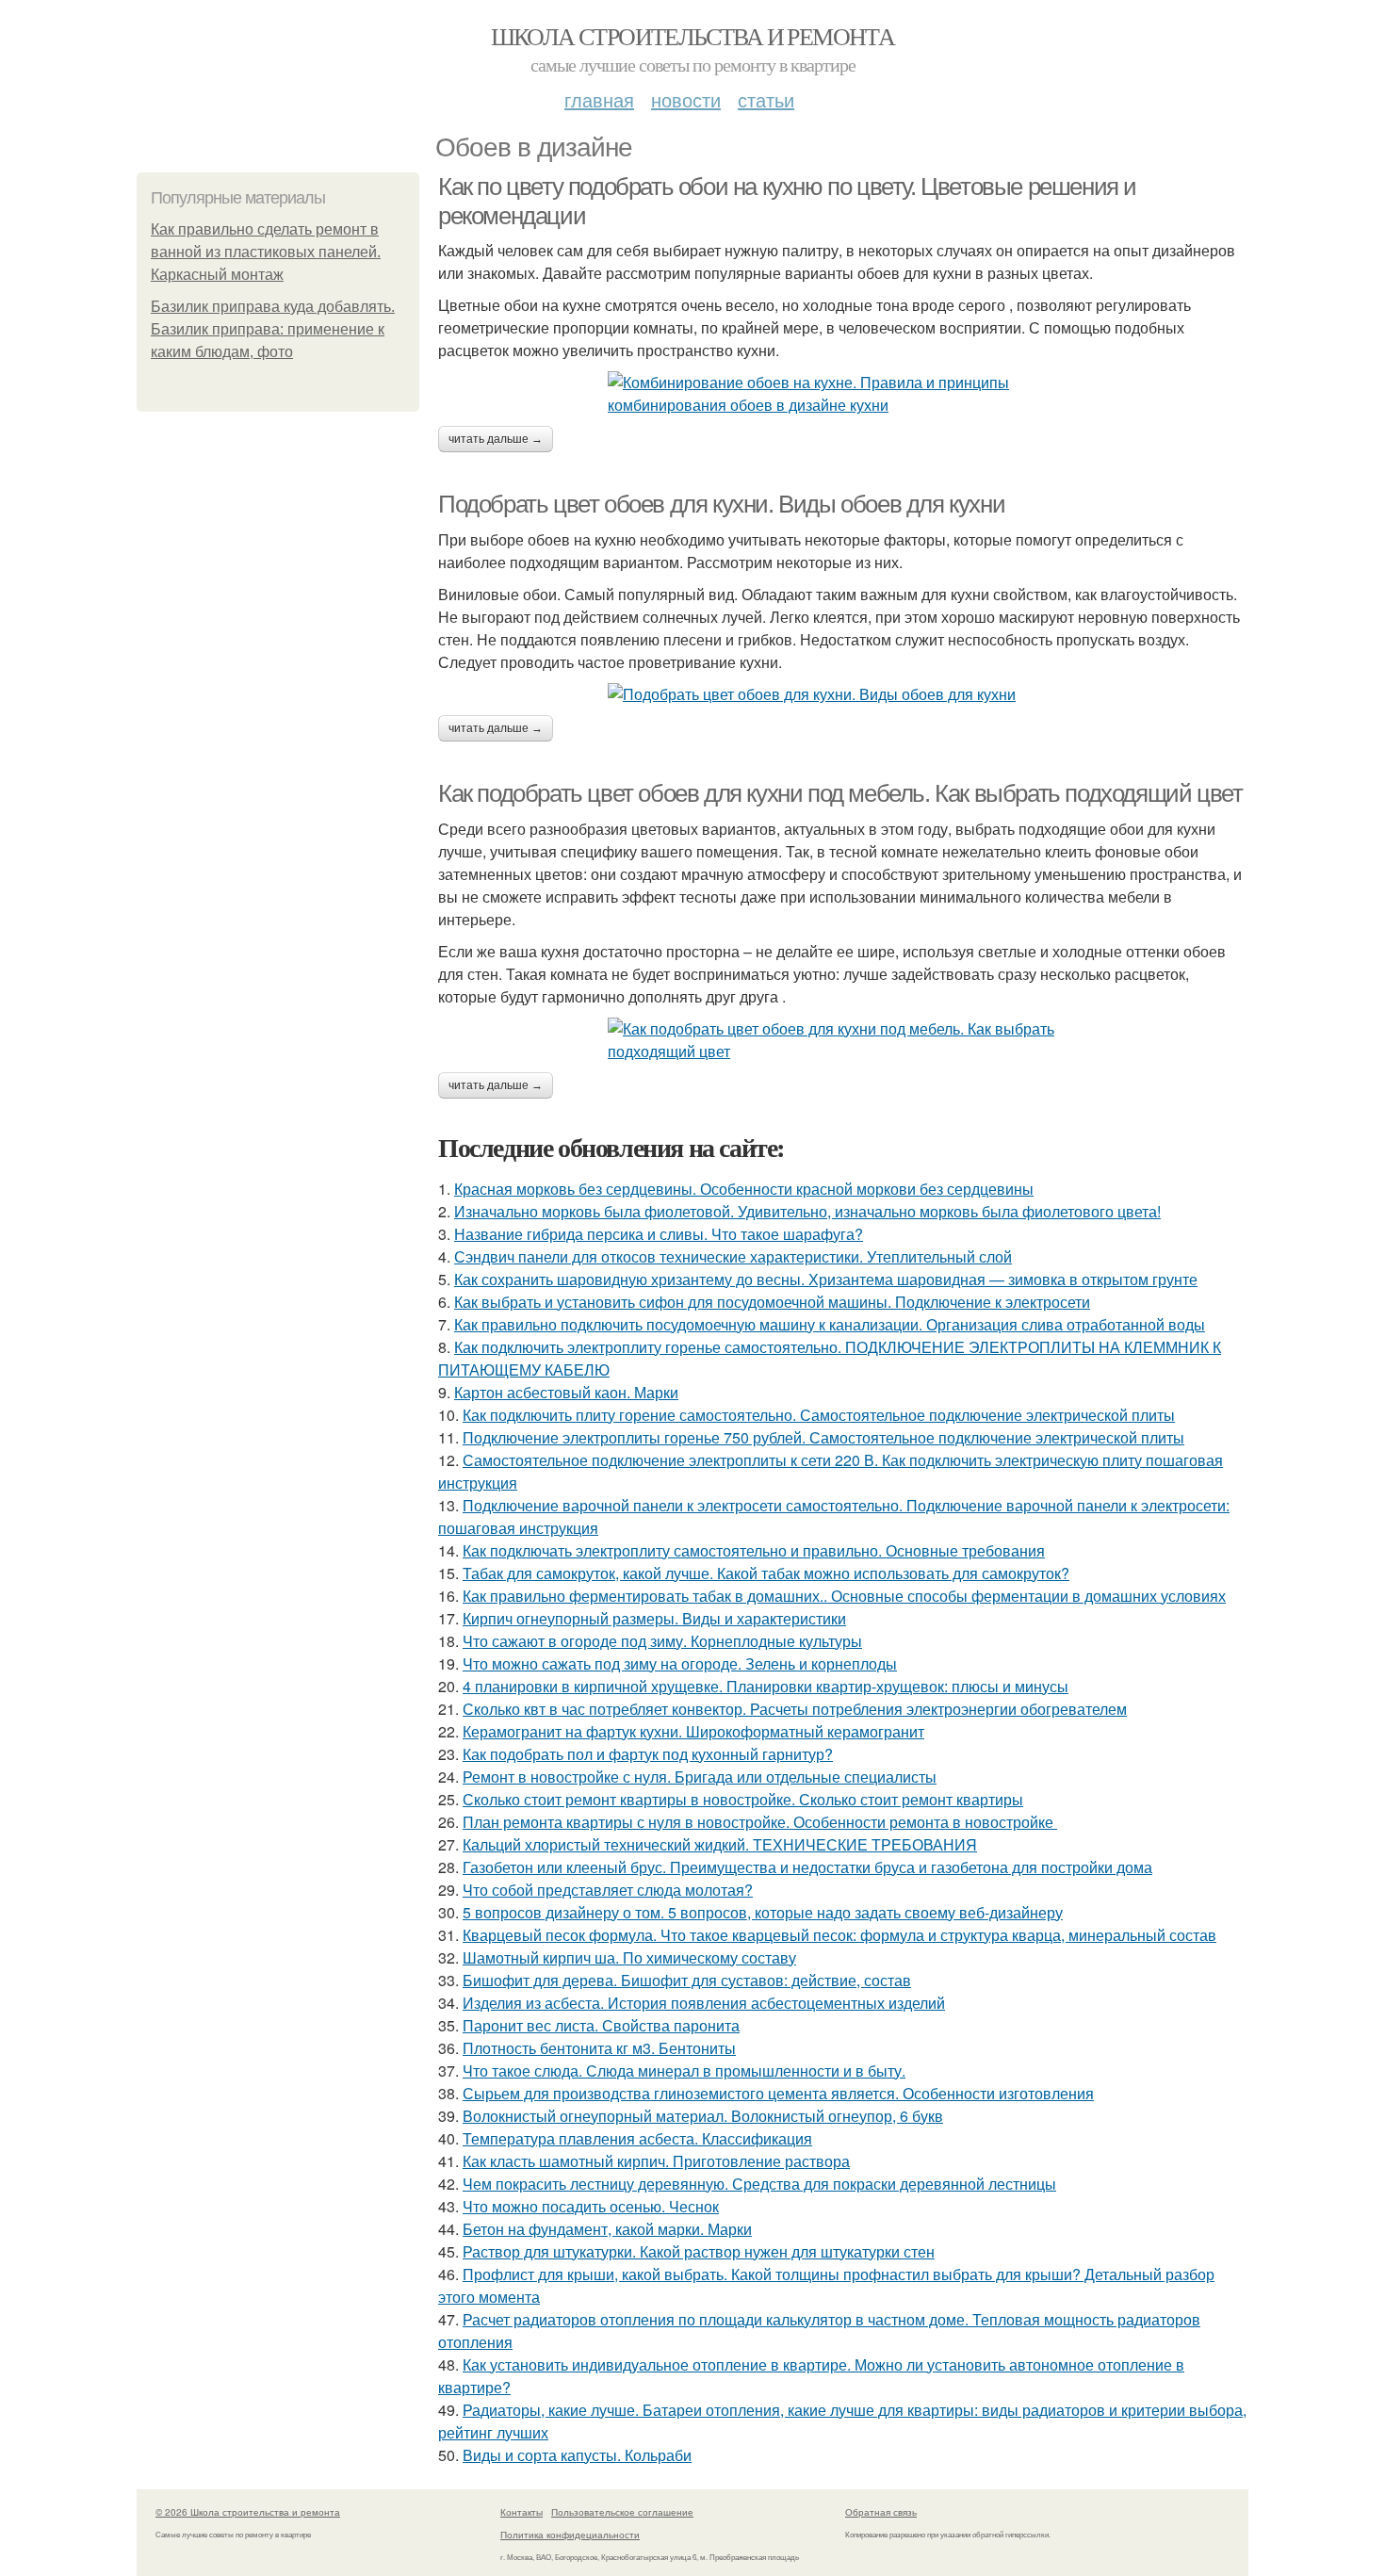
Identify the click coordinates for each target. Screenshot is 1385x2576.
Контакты (521, 2512)
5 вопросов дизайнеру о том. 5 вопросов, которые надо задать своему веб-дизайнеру (763, 1912)
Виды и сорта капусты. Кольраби (577, 2455)
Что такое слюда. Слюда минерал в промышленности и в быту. (684, 2071)
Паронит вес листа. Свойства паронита (601, 2025)
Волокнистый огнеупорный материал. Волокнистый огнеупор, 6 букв (703, 2116)
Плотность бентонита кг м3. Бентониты (599, 2048)
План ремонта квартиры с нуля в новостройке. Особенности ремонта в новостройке (760, 1822)
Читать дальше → (496, 439)
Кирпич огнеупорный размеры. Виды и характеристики (654, 1618)
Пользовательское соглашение (622, 2512)
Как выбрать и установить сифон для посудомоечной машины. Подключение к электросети (772, 1302)
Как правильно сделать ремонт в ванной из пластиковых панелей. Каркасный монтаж (266, 252)
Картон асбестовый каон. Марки (566, 1392)
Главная (599, 99)
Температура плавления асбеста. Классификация (637, 2138)
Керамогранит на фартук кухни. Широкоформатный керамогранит (693, 1731)
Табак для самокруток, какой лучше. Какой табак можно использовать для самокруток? (766, 1573)
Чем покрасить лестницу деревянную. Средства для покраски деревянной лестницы (759, 2184)
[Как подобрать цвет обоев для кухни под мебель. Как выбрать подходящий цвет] (843, 1040)
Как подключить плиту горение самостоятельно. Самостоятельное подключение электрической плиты (819, 1415)
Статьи (766, 99)
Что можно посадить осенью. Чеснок (591, 2206)
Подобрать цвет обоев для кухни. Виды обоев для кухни (721, 504)
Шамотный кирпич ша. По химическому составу (629, 1957)
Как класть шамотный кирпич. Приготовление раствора (656, 2161)
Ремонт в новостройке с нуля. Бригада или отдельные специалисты (700, 1777)
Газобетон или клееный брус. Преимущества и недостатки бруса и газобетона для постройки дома (807, 1867)
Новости (686, 99)
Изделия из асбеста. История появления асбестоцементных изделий (704, 2003)
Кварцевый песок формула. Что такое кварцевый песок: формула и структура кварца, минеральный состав (839, 1935)
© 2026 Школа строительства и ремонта (248, 2512)
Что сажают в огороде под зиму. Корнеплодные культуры (662, 1641)
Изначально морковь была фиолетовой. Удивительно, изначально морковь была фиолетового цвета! (807, 1211)
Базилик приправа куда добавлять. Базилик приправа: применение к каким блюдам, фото (273, 329)
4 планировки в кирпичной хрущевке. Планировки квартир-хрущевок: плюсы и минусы (766, 1686)
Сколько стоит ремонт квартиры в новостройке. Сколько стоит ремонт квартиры (743, 1799)
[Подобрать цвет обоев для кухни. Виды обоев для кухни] (843, 694)
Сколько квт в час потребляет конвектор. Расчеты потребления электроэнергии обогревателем (795, 1709)
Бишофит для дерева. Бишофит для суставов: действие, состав (687, 1980)
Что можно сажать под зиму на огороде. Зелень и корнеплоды (680, 1663)
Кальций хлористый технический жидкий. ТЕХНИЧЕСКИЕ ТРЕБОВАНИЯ (720, 1844)
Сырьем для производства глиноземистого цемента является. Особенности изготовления (778, 2093)
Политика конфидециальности (570, 2535)
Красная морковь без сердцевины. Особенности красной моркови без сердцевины (744, 1189)
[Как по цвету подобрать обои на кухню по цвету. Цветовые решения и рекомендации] (843, 394)
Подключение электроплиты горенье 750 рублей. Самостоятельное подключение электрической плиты (823, 1437)
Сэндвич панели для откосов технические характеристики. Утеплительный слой (733, 1256)
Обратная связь (881, 2512)
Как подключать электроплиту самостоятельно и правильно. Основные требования (754, 1550)
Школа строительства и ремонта (693, 36)
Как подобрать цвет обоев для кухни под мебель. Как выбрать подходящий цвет (840, 793)
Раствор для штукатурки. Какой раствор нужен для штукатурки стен (699, 2251)
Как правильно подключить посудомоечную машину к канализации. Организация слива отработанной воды (830, 1324)
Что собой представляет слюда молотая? (608, 1890)
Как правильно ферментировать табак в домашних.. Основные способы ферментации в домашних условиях (844, 1596)
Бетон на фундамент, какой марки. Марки (607, 2229)
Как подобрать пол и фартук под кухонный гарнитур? (648, 1754)
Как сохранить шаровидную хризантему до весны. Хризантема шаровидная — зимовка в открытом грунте (826, 1279)
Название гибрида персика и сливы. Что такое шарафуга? (659, 1234)
